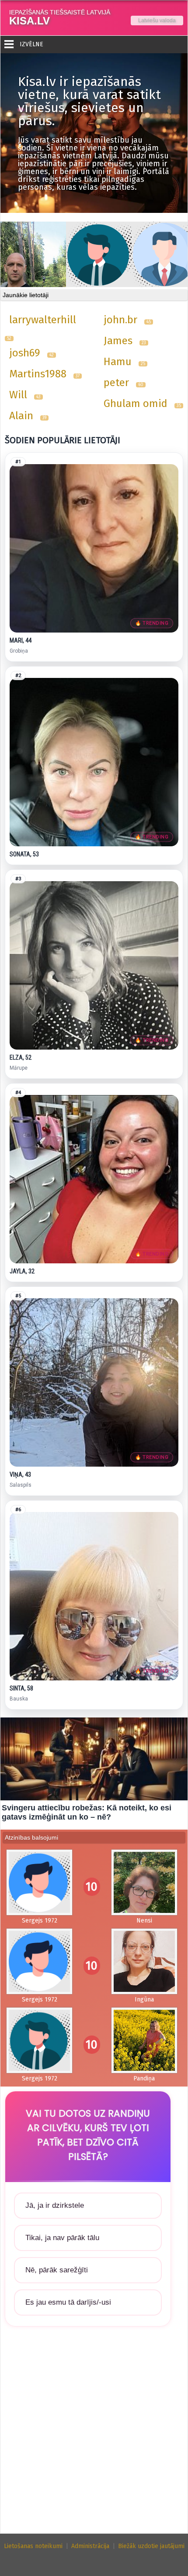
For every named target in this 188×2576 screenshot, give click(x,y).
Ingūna (144, 2000)
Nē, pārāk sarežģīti (57, 2270)
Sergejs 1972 (40, 1921)
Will (18, 395)
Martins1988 (38, 374)
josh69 (25, 353)
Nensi (144, 1921)
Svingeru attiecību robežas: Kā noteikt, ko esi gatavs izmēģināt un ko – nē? (87, 1812)
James (118, 341)
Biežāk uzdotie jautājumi (151, 2546)
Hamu (118, 362)
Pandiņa (144, 2078)
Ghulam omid (136, 404)
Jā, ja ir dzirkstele (55, 2205)
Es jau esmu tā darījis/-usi (68, 2302)
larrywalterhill (43, 320)
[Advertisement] (94, 2436)
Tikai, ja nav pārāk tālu (62, 2238)
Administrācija (90, 2546)
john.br (120, 320)
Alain (21, 416)
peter (116, 383)
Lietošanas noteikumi (33, 2546)
